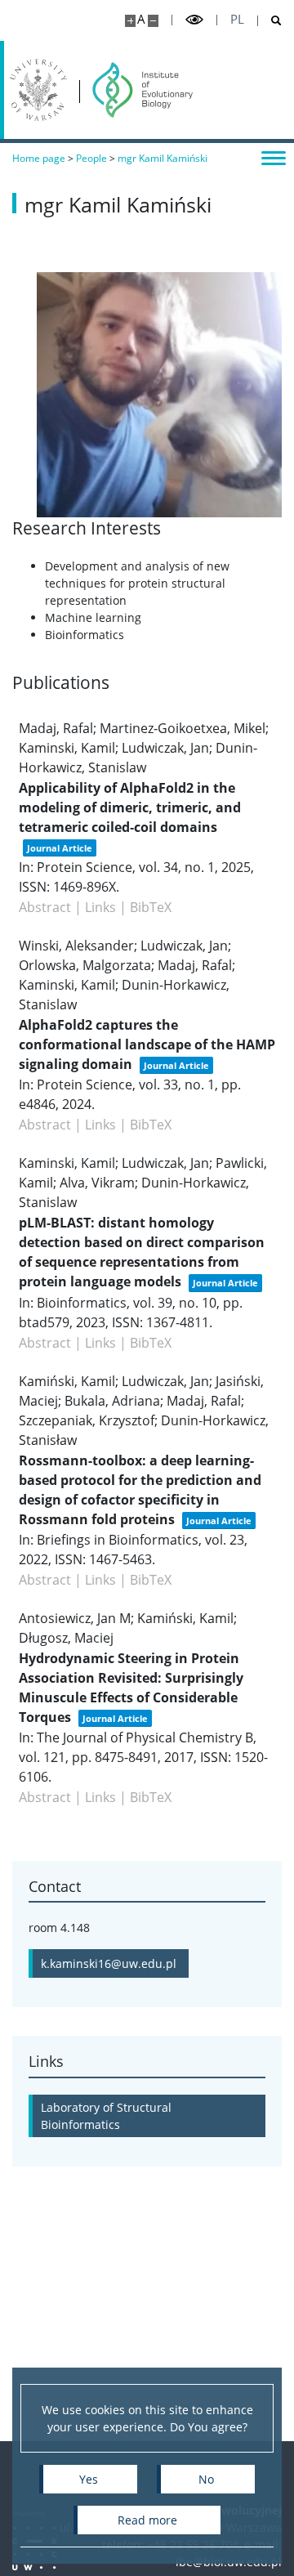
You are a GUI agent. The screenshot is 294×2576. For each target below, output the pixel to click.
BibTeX (151, 907)
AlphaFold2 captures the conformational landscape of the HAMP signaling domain (147, 1044)
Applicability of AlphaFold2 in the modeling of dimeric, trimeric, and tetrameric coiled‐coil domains (130, 807)
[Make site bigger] (130, 21)
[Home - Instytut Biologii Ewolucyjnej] (143, 90)
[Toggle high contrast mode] (194, 20)
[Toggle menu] (274, 157)
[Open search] (270, 21)
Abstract (45, 907)
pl (237, 19)
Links (100, 907)
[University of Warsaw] (38, 90)
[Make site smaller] (153, 21)
